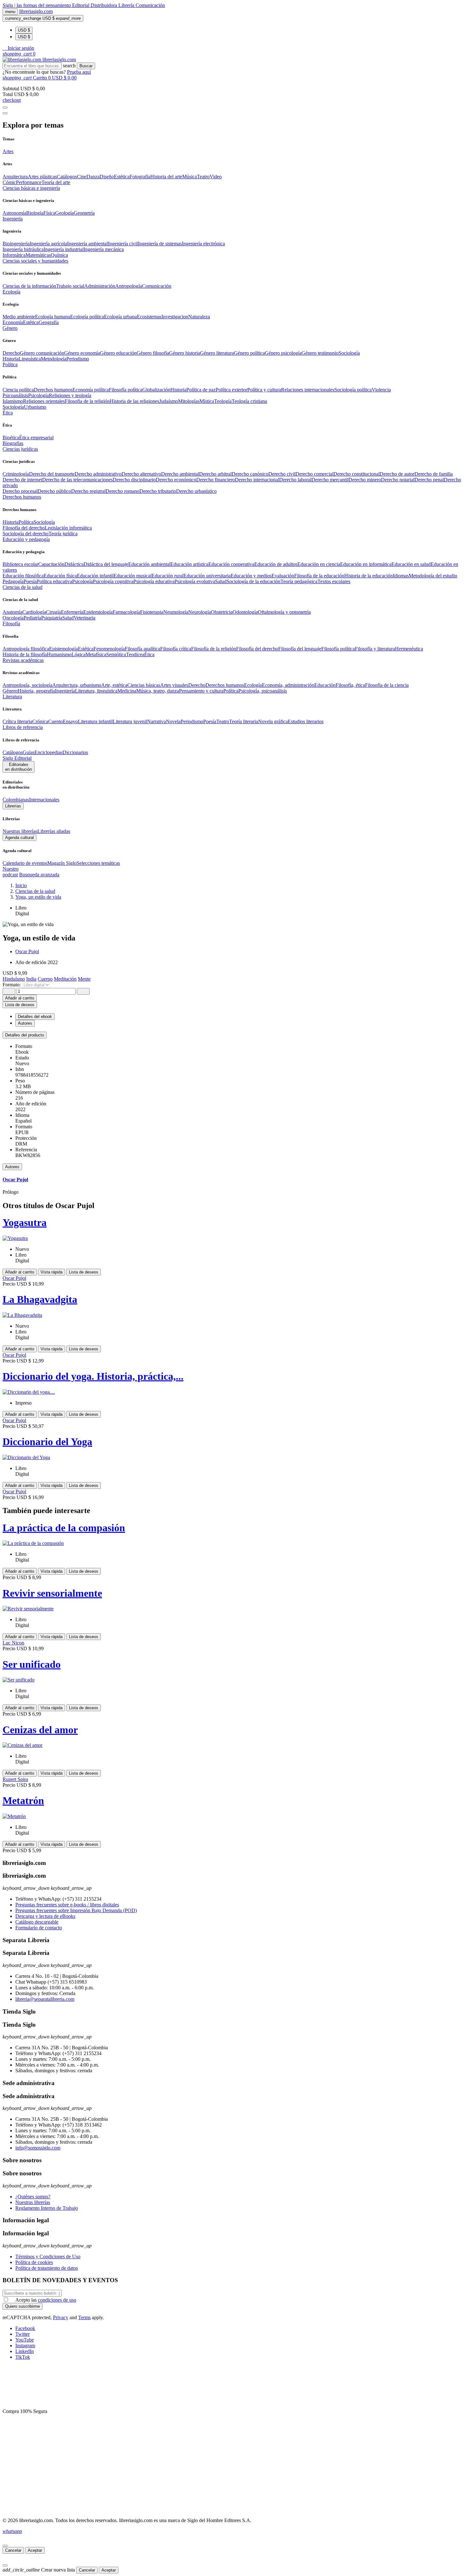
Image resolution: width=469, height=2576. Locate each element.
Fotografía (140, 177)
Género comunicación (42, 353)
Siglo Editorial (17, 758)
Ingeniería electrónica (203, 244)
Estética (122, 177)
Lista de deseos (84, 1272)
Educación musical (133, 576)
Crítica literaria (17, 721)
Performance (29, 182)
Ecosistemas (149, 317)
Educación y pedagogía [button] (26, 539)
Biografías (13, 443)
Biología (35, 213)
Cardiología (34, 612)
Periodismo (78, 359)
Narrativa (156, 721)
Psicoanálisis (15, 395)
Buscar (86, 66)
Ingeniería (65, 691)
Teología (223, 401)
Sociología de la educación (253, 581)
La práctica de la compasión (64, 1528)
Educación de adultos (276, 564)
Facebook (25, 2328)
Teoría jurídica (63, 534)
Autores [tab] (25, 1023)
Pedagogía (13, 581)
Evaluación (283, 576)
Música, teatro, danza (158, 691)
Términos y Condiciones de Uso (48, 2257)
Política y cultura (264, 390)
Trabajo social (70, 286)
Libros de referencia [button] (23, 727)
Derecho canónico (250, 474)
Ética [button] (8, 413)
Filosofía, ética (350, 685)
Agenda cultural (19, 838)
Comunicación (150, 5)
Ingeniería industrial (64, 249)
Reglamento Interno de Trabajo (47, 2208)
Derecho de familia (434, 474)
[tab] (234, 1035)
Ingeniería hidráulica (23, 249)
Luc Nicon (13, 1643)
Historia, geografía (36, 691)
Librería (127, 5)
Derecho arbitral (215, 474)
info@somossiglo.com (38, 2148)
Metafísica (96, 654)
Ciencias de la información (29, 286)
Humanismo (59, 654)
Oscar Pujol (27, 951)
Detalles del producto (25, 1035)
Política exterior (231, 390)
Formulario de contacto (39, 1928)
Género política (249, 353)
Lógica (78, 654)
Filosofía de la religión (214, 649)
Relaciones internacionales (308, 390)
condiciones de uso (57, 2300)
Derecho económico (176, 480)
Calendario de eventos (25, 863)
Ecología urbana (120, 317)
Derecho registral (88, 491)
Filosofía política (126, 390)
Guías (29, 752)
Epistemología (63, 649)
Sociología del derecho (26, 534)
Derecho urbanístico (196, 491)
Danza (93, 177)
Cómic (9, 182)
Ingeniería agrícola (48, 244)
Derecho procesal (20, 491)
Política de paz (201, 390)
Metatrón (23, 1800)
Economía (13, 322)
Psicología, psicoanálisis (263, 691)
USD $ (24, 30)
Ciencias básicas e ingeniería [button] (31, 188)
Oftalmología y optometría (284, 612)
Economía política (91, 390)
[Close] (5, 113)
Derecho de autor (397, 474)
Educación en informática (366, 564)
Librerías (13, 806)
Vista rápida (52, 1272)
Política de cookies (34, 2262)
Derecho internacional (257, 480)
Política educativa (54, 581)
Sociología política (353, 390)
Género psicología (283, 353)
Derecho (11, 353)
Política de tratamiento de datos (47, 2268)
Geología (64, 213)
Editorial (81, 5)
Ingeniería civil (123, 244)
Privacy (61, 2317)
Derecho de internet (22, 480)
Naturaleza (199, 317)
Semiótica (116, 654)
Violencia (381, 390)
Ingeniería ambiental (87, 244)
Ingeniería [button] (13, 219)
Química (59, 255)
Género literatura (217, 353)
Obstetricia (222, 612)
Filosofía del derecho (24, 528)
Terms (84, 2317)
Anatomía (12, 612)
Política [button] (10, 364)
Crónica (40, 721)
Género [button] (10, 328)
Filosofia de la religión (87, 401)
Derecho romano (123, 491)
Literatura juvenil (130, 721)
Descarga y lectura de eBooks (45, 1916)
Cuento (56, 721)
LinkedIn (25, 2351)
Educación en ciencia (319, 564)
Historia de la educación (368, 576)
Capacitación (51, 564)
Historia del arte (166, 177)
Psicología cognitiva (113, 581)
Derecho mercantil (330, 480)
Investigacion (175, 317)
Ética (149, 654)
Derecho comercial (314, 474)
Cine (82, 177)
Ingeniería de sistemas (160, 244)
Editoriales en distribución (19, 767)
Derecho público (54, 491)
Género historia (185, 353)
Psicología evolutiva (195, 581)
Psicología (38, 395)
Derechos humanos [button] (22, 497)
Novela (173, 721)
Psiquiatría (52, 618)
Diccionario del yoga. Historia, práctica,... (93, 1376)
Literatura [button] (12, 697)
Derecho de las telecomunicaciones (77, 480)
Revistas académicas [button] (23, 660)
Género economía (82, 353)
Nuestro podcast (11, 872)
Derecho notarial (398, 480)
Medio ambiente (19, 317)
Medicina (127, 691)
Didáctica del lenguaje (106, 564)
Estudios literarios (306, 721)
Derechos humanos (53, 390)
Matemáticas (38, 255)
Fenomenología (109, 649)
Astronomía (14, 213)
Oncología (13, 618)
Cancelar (13, 2550)
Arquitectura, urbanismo (77, 685)
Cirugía (53, 612)
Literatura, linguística (96, 691)
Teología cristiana (249, 401)
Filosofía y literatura (375, 649)
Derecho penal (429, 480)
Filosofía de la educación (319, 576)
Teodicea (135, 654)
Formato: (12, 985)
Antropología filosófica (26, 649)
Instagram (25, 2346)
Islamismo (13, 401)
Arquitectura (15, 177)
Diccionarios (75, 752)
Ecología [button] (11, 292)
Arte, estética (114, 685)
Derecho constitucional (357, 474)
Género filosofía (153, 353)
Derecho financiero (216, 480)
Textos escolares (334, 581)
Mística (207, 401)
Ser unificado (32, 1664)
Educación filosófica (23, 576)
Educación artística (189, 564)
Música (190, 177)
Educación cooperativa (231, 564)
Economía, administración (288, 685)
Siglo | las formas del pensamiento (37, 5)
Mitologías (189, 401)
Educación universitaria (207, 576)
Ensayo (70, 721)
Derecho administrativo (98, 474)
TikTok (23, 2357)
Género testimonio (320, 353)
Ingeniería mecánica (104, 249)
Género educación (118, 353)
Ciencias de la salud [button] (22, 587)
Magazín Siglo (62, 863)
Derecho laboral (295, 480)
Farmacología (126, 612)
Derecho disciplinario (134, 480)
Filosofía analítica (142, 649)
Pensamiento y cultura (201, 691)
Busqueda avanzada (39, 875)
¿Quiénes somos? (33, 2197)
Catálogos (67, 177)
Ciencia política (18, 390)
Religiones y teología (70, 395)
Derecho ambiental (180, 474)
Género (10, 691)
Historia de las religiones (134, 401)
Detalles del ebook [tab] (35, 1017)
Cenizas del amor (40, 1730)
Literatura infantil (95, 721)
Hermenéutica (409, 649)
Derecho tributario (158, 491)
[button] (18, 48)
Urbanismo (35, 407)
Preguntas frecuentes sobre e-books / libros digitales (67, 1905)
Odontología (245, 612)
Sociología (349, 353)
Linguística (30, 359)
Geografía (49, 322)
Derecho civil (282, 474)
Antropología (129, 286)
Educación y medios (251, 576)
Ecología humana (53, 317)
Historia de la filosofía (25, 654)
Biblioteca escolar (20, 564)
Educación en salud (411, 564)
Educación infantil (95, 576)
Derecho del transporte (52, 474)
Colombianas (16, 800)
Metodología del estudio (433, 576)
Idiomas (401, 576)
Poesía (30, 581)
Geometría (84, 213)
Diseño (107, 177)
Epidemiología (98, 612)
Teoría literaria (244, 721)
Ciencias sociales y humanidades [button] (35, 261)
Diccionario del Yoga (47, 1442)
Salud (221, 581)
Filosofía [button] (11, 624)
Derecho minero (365, 480)
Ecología (253, 685)
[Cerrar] (5, 2546)
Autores (12, 1167)
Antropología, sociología (27, 685)
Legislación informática (68, 528)
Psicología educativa (154, 581)
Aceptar (35, 2550)
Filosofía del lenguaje (300, 649)
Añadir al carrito (20, 998)
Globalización (156, 390)
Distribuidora (104, 5)
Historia (11, 359)
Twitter (22, 2334)
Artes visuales (174, 685)
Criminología (16, 474)
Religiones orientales (44, 401)
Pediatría (32, 618)
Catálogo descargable (37, 1922)
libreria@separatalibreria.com (45, 1999)
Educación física (60, 576)
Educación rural (167, 576)
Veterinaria (85, 618)
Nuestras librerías (20, 831)
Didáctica (74, 564)
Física (49, 213)
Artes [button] (8, 151)
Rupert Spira (15, 1779)
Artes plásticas (42, 177)
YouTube (25, 2340)
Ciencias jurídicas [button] (20, 449)
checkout (12, 100)
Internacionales (44, 800)
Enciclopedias (48, 752)
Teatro (203, 177)
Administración (100, 286)
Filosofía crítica (176, 649)
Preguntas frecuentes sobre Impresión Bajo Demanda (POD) (76, 1910)
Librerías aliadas (54, 831)
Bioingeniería (16, 244)
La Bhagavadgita (40, 1299)
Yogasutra (25, 1222)
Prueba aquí (79, 72)
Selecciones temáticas (98, 863)
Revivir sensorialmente (52, 1593)
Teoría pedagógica (299, 581)
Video (216, 177)
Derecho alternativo (141, 474)
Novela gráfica (273, 721)
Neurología (200, 612)
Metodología (54, 359)
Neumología (176, 612)
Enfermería (72, 612)
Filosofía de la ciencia (387, 685)
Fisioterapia (152, 612)
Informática (14, 255)
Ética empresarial (36, 438)
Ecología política (87, 317)
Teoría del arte (56, 182)
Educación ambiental (149, 564)
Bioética (11, 438)
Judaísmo (169, 401)
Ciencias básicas (144, 685)
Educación (325, 685)
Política (26, 522)
